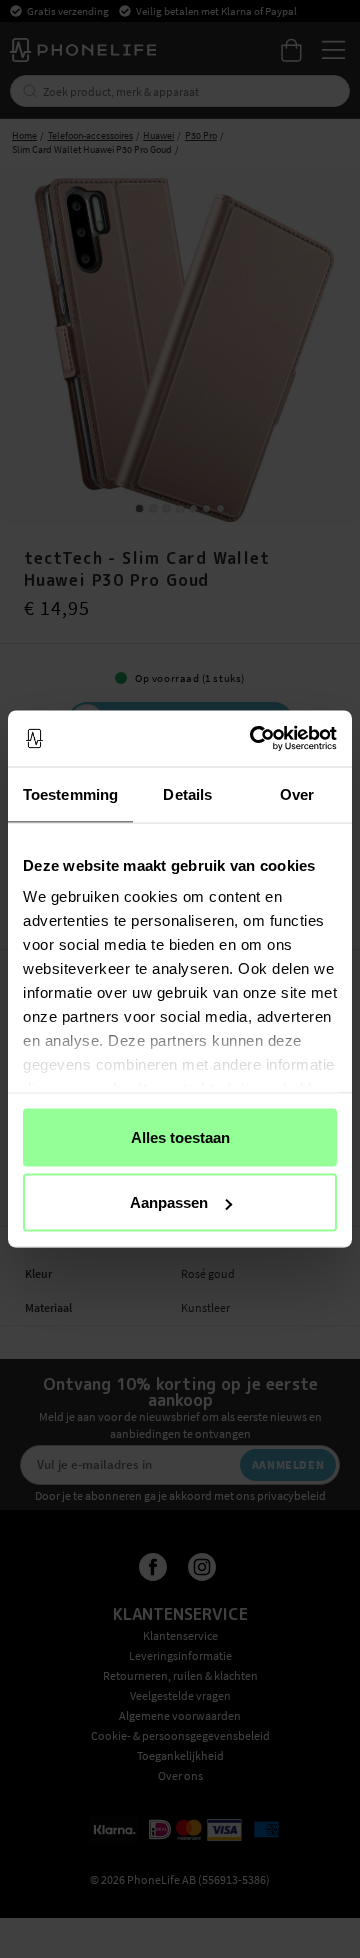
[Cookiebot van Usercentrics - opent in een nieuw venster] (254, 739)
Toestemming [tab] (70, 793)
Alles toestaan (180, 1136)
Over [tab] (297, 793)
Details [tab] (187, 793)
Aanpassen (169, 1202)
